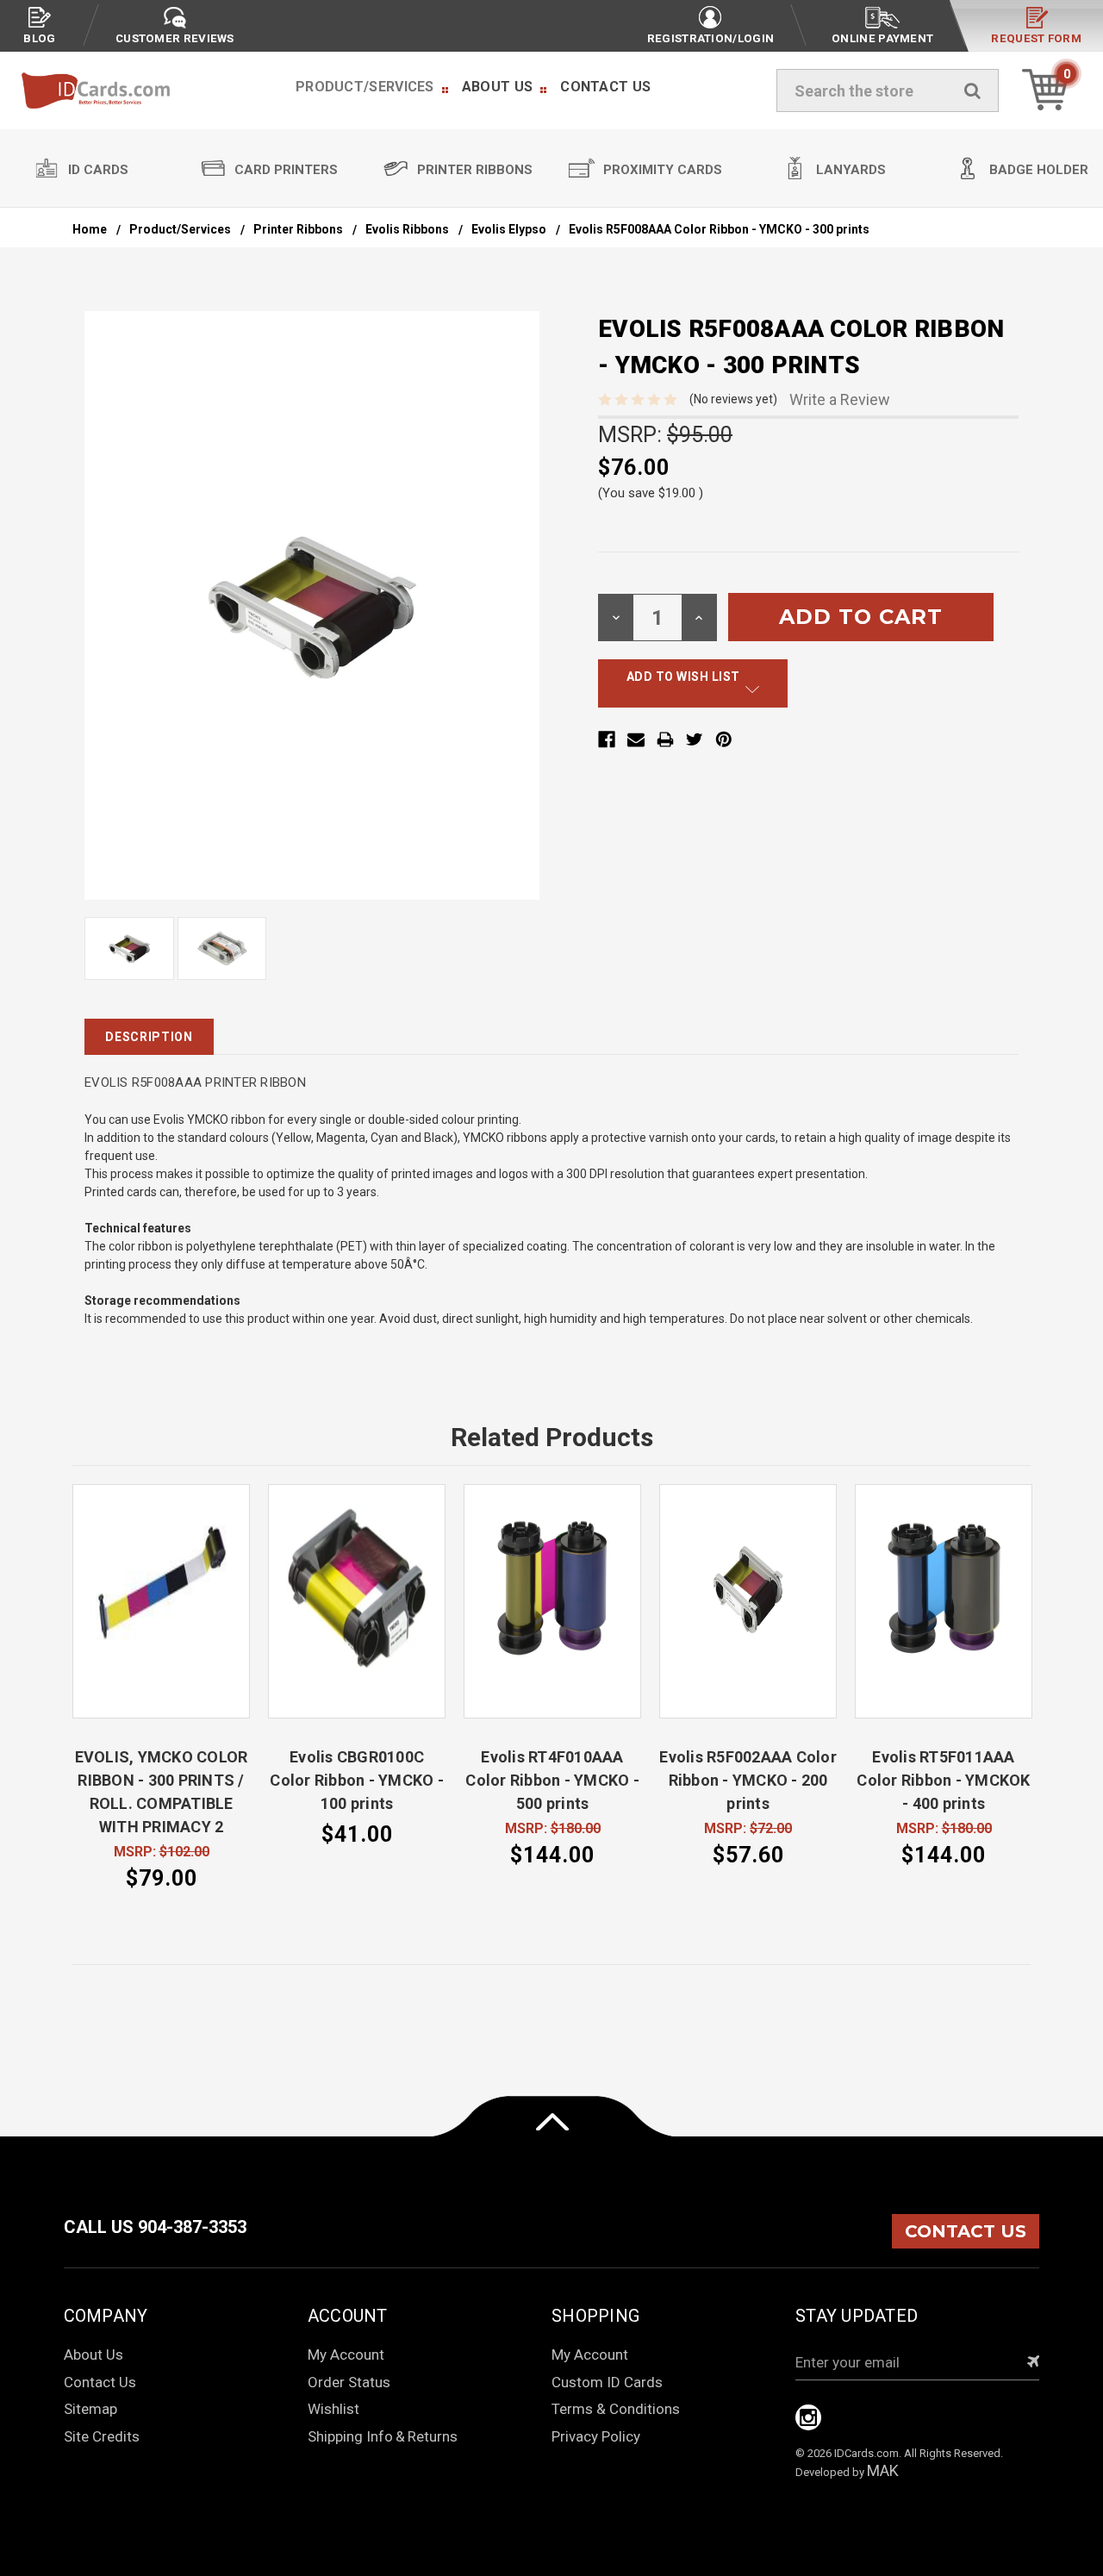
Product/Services (365, 87)
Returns (433, 2436)
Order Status (349, 2382)
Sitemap (90, 2409)
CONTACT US (966, 2231)
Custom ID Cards (607, 2382)
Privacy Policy (596, 2436)
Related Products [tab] (552, 1437)
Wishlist (333, 2409)
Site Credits (102, 2436)
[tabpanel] (162, 1689)
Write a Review (840, 399)
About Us (497, 87)
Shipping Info (350, 2436)
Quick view (161, 1601)
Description (149, 1037)
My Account (346, 2355)
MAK (883, 2470)
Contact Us (605, 87)
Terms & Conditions (616, 2409)
